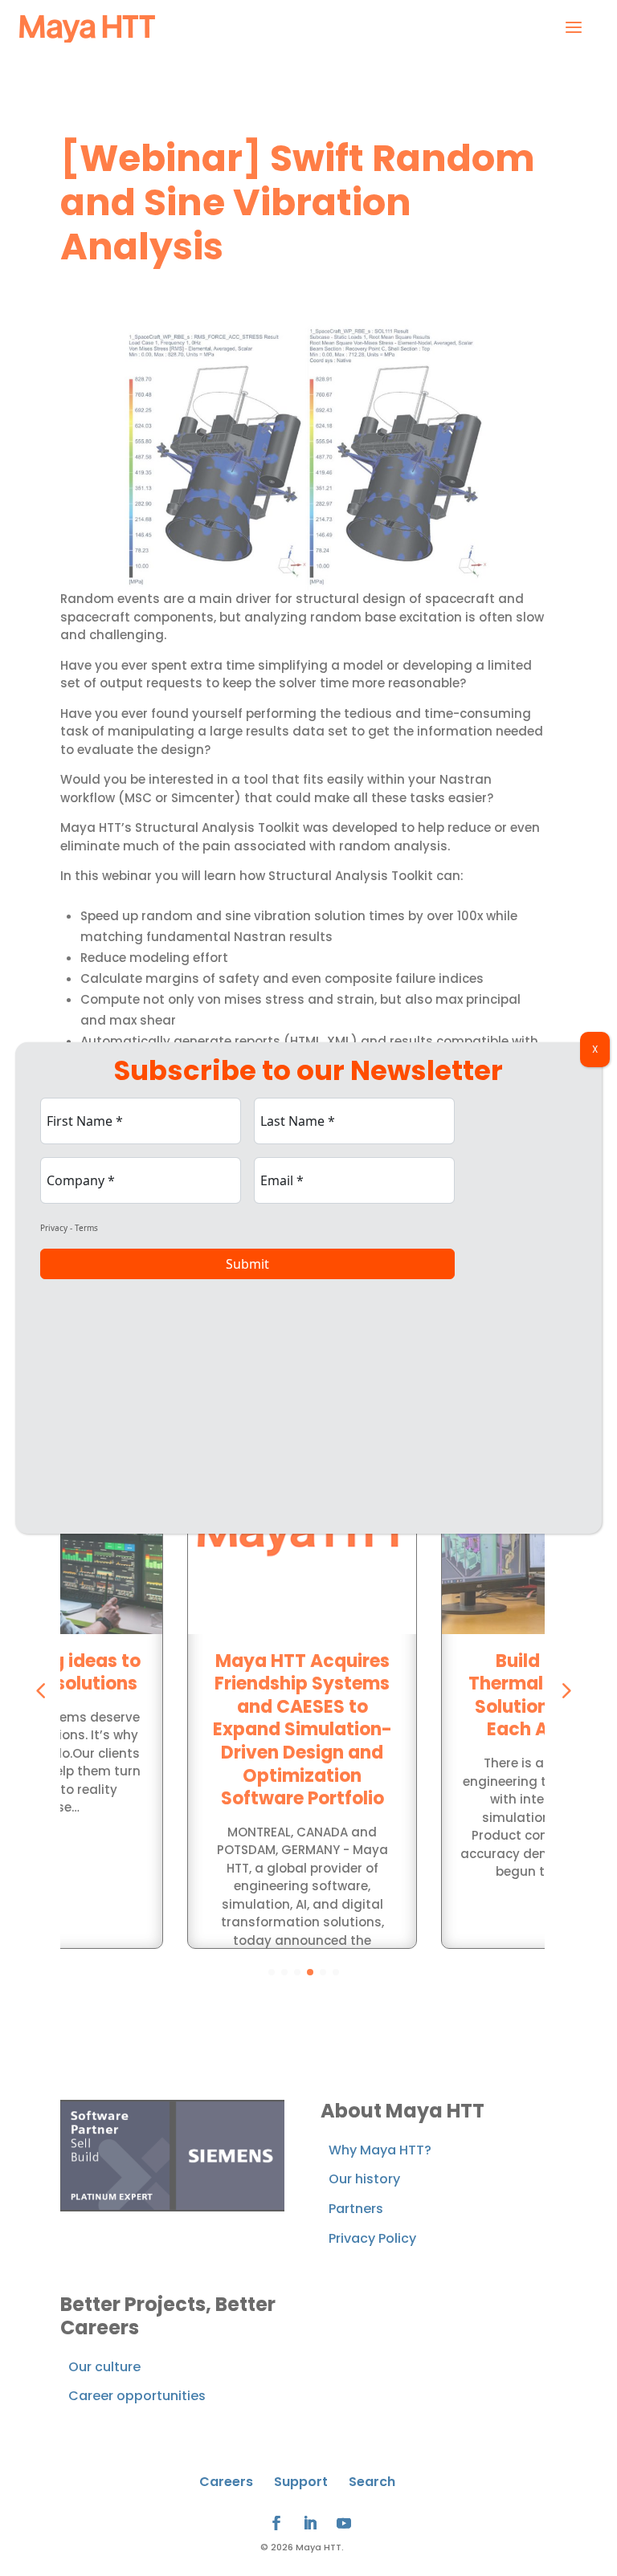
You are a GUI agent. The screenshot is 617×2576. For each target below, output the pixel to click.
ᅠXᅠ (595, 1049)
